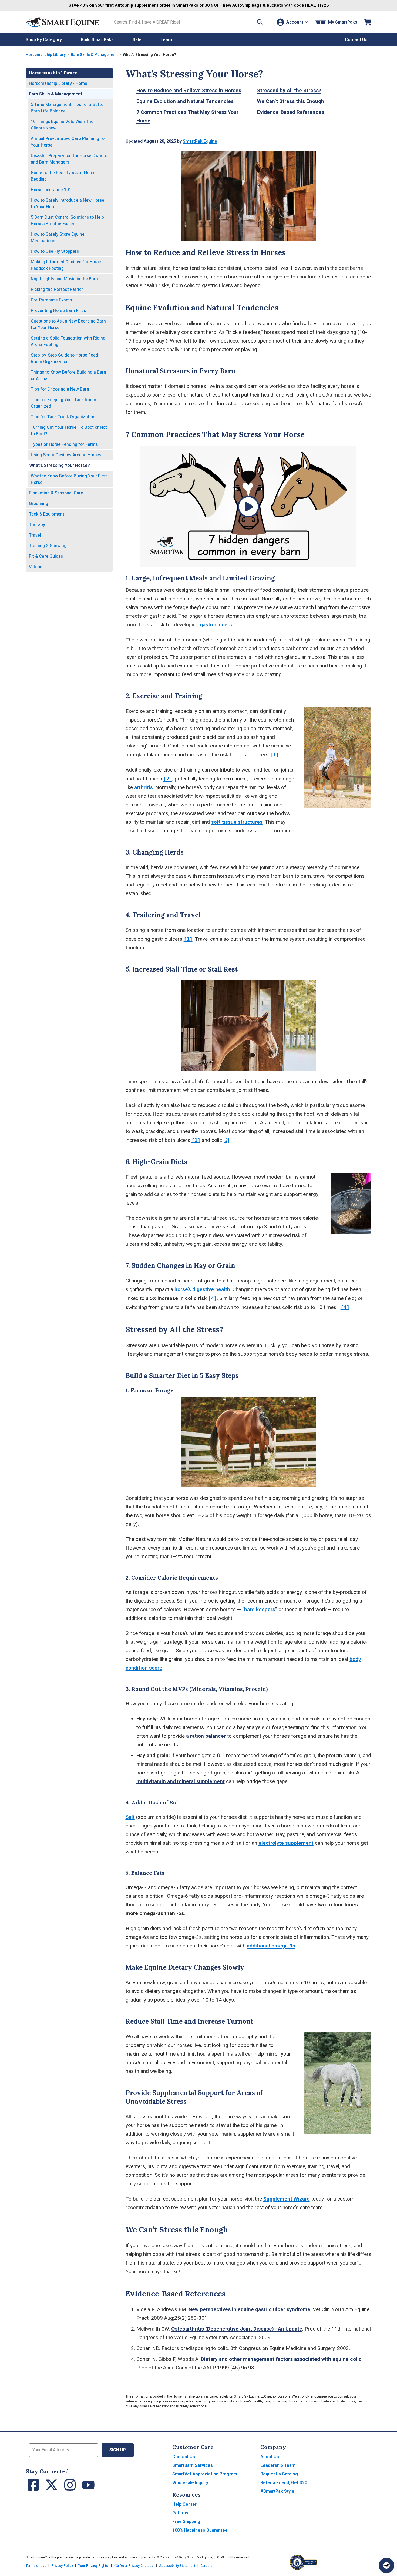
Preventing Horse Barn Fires (58, 310)
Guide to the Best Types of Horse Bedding (63, 176)
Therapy (37, 525)
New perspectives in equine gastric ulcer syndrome (249, 2309)
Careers (206, 2566)
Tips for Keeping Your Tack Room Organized (63, 403)
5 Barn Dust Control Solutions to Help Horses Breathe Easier (67, 220)
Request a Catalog (279, 2474)
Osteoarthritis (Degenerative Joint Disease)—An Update (237, 2329)
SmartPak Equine (200, 141)
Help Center (184, 2504)
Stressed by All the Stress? (289, 90)
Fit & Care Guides (46, 556)
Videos (36, 567)
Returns (180, 2513)
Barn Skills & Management (94, 55)
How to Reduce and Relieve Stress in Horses (189, 90)
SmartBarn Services (193, 2465)
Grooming (38, 503)
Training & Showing (48, 546)
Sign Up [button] (118, 2450)
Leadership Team (278, 2465)
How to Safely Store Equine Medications (58, 237)
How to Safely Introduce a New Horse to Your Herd (68, 203)
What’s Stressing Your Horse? (60, 465)
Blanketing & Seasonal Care (56, 493)
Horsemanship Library (46, 55)
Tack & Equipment (47, 514)
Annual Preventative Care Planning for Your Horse (68, 142)
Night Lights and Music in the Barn (64, 279)
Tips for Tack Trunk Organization (63, 417)
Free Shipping (186, 2522)
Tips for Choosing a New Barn (60, 389)
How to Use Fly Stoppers (55, 251)
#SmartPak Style (277, 2491)
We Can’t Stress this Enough (291, 101)
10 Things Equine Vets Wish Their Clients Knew (63, 125)
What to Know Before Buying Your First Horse (69, 479)
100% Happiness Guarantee (200, 2530)
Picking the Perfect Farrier (57, 289)
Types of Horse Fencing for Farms (64, 444)
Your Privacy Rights (93, 2566)
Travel (35, 535)
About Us (270, 2457)
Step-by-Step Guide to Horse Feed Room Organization (64, 358)
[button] (260, 22)
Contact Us (184, 2457)
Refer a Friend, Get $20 (284, 2483)
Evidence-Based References (291, 112)
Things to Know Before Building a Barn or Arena (68, 375)
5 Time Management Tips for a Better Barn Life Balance (68, 108)
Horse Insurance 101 (51, 190)
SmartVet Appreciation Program (205, 2474)
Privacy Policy (62, 2566)
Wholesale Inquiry (190, 2483)
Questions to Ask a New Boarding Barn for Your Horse (68, 324)
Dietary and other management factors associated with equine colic (281, 2359)
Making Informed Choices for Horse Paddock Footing (66, 265)
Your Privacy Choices (136, 2566)
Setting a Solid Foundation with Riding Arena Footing (68, 341)
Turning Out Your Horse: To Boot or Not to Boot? (69, 431)
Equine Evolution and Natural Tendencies (185, 101)
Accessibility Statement (177, 2566)
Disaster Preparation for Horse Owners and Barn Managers (69, 159)
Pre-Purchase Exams (51, 300)
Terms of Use (36, 2566)
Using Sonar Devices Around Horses (66, 455)
